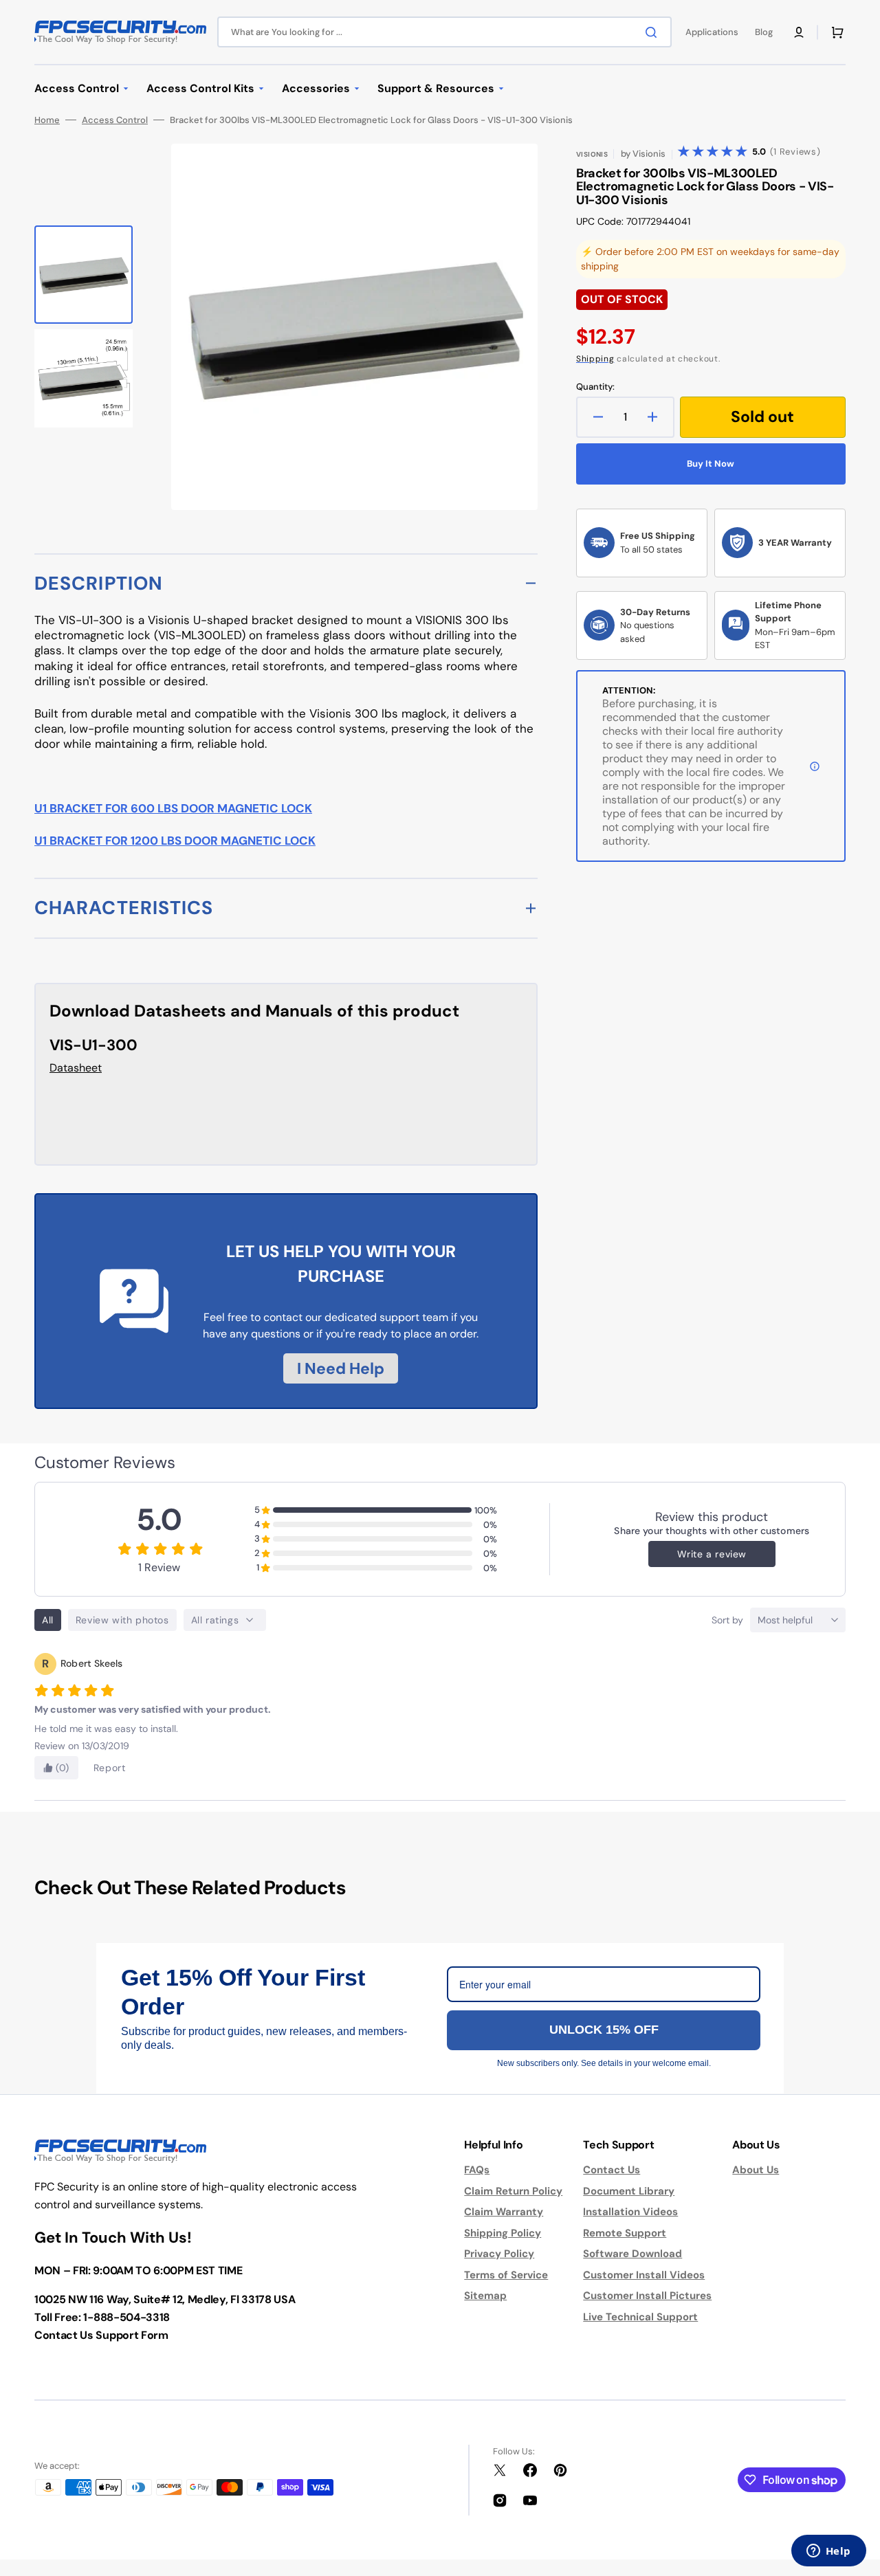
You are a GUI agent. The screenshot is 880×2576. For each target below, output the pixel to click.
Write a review (712, 1554)
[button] (799, 32)
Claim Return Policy (513, 2191)
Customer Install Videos (644, 2275)
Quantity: (595, 387)
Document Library (629, 2191)
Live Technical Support (640, 2317)
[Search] (654, 32)
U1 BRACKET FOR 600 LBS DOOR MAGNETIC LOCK (173, 808)
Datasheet (76, 1068)
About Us (756, 2170)
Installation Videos (630, 2212)
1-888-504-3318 (126, 2317)
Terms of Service (506, 2275)
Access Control (115, 120)
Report (110, 1768)
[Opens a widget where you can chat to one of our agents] (828, 2552)
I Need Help (341, 1368)
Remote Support (625, 2233)
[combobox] (444, 32)
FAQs (477, 2170)
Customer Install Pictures (647, 2296)
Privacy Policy (499, 2254)
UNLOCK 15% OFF (604, 2030)
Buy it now (711, 464)
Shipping (595, 359)
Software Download (632, 2254)
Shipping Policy (503, 2233)
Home (47, 120)
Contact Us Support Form (101, 2335)
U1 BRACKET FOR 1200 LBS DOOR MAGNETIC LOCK (175, 841)
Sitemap (485, 2296)
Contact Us (612, 2170)
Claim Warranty (504, 2212)
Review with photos (122, 1620)
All (48, 1620)
